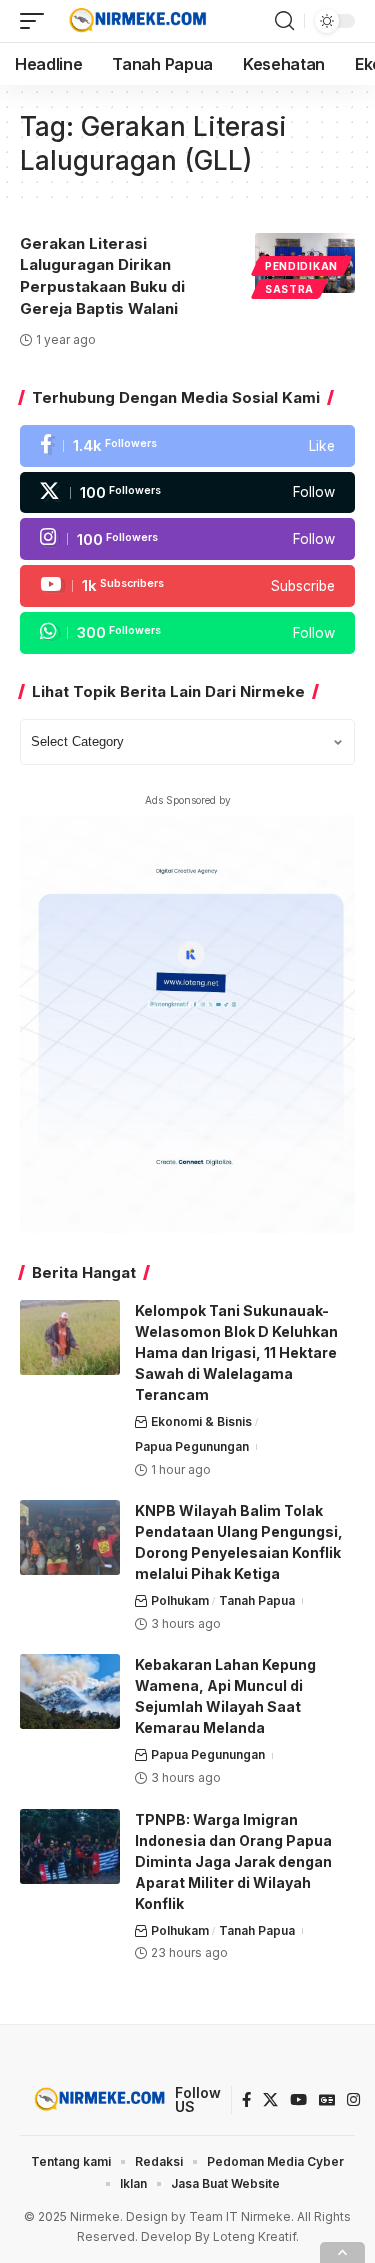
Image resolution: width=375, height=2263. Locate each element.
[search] (284, 21)
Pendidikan (301, 266)
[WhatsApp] (187, 633)
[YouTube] (298, 2100)
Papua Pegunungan (192, 1446)
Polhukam (180, 1600)
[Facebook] (187, 446)
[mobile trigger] (37, 21)
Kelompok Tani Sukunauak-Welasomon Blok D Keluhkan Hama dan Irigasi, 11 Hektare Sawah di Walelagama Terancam (236, 1352)
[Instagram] (187, 539)
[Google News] (327, 2100)
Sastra (289, 289)
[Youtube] (187, 586)
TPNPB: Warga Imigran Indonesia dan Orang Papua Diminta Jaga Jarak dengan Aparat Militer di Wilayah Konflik (233, 1861)
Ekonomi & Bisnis (201, 1421)
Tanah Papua (257, 1600)
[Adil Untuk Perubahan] (135, 21)
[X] (187, 493)
